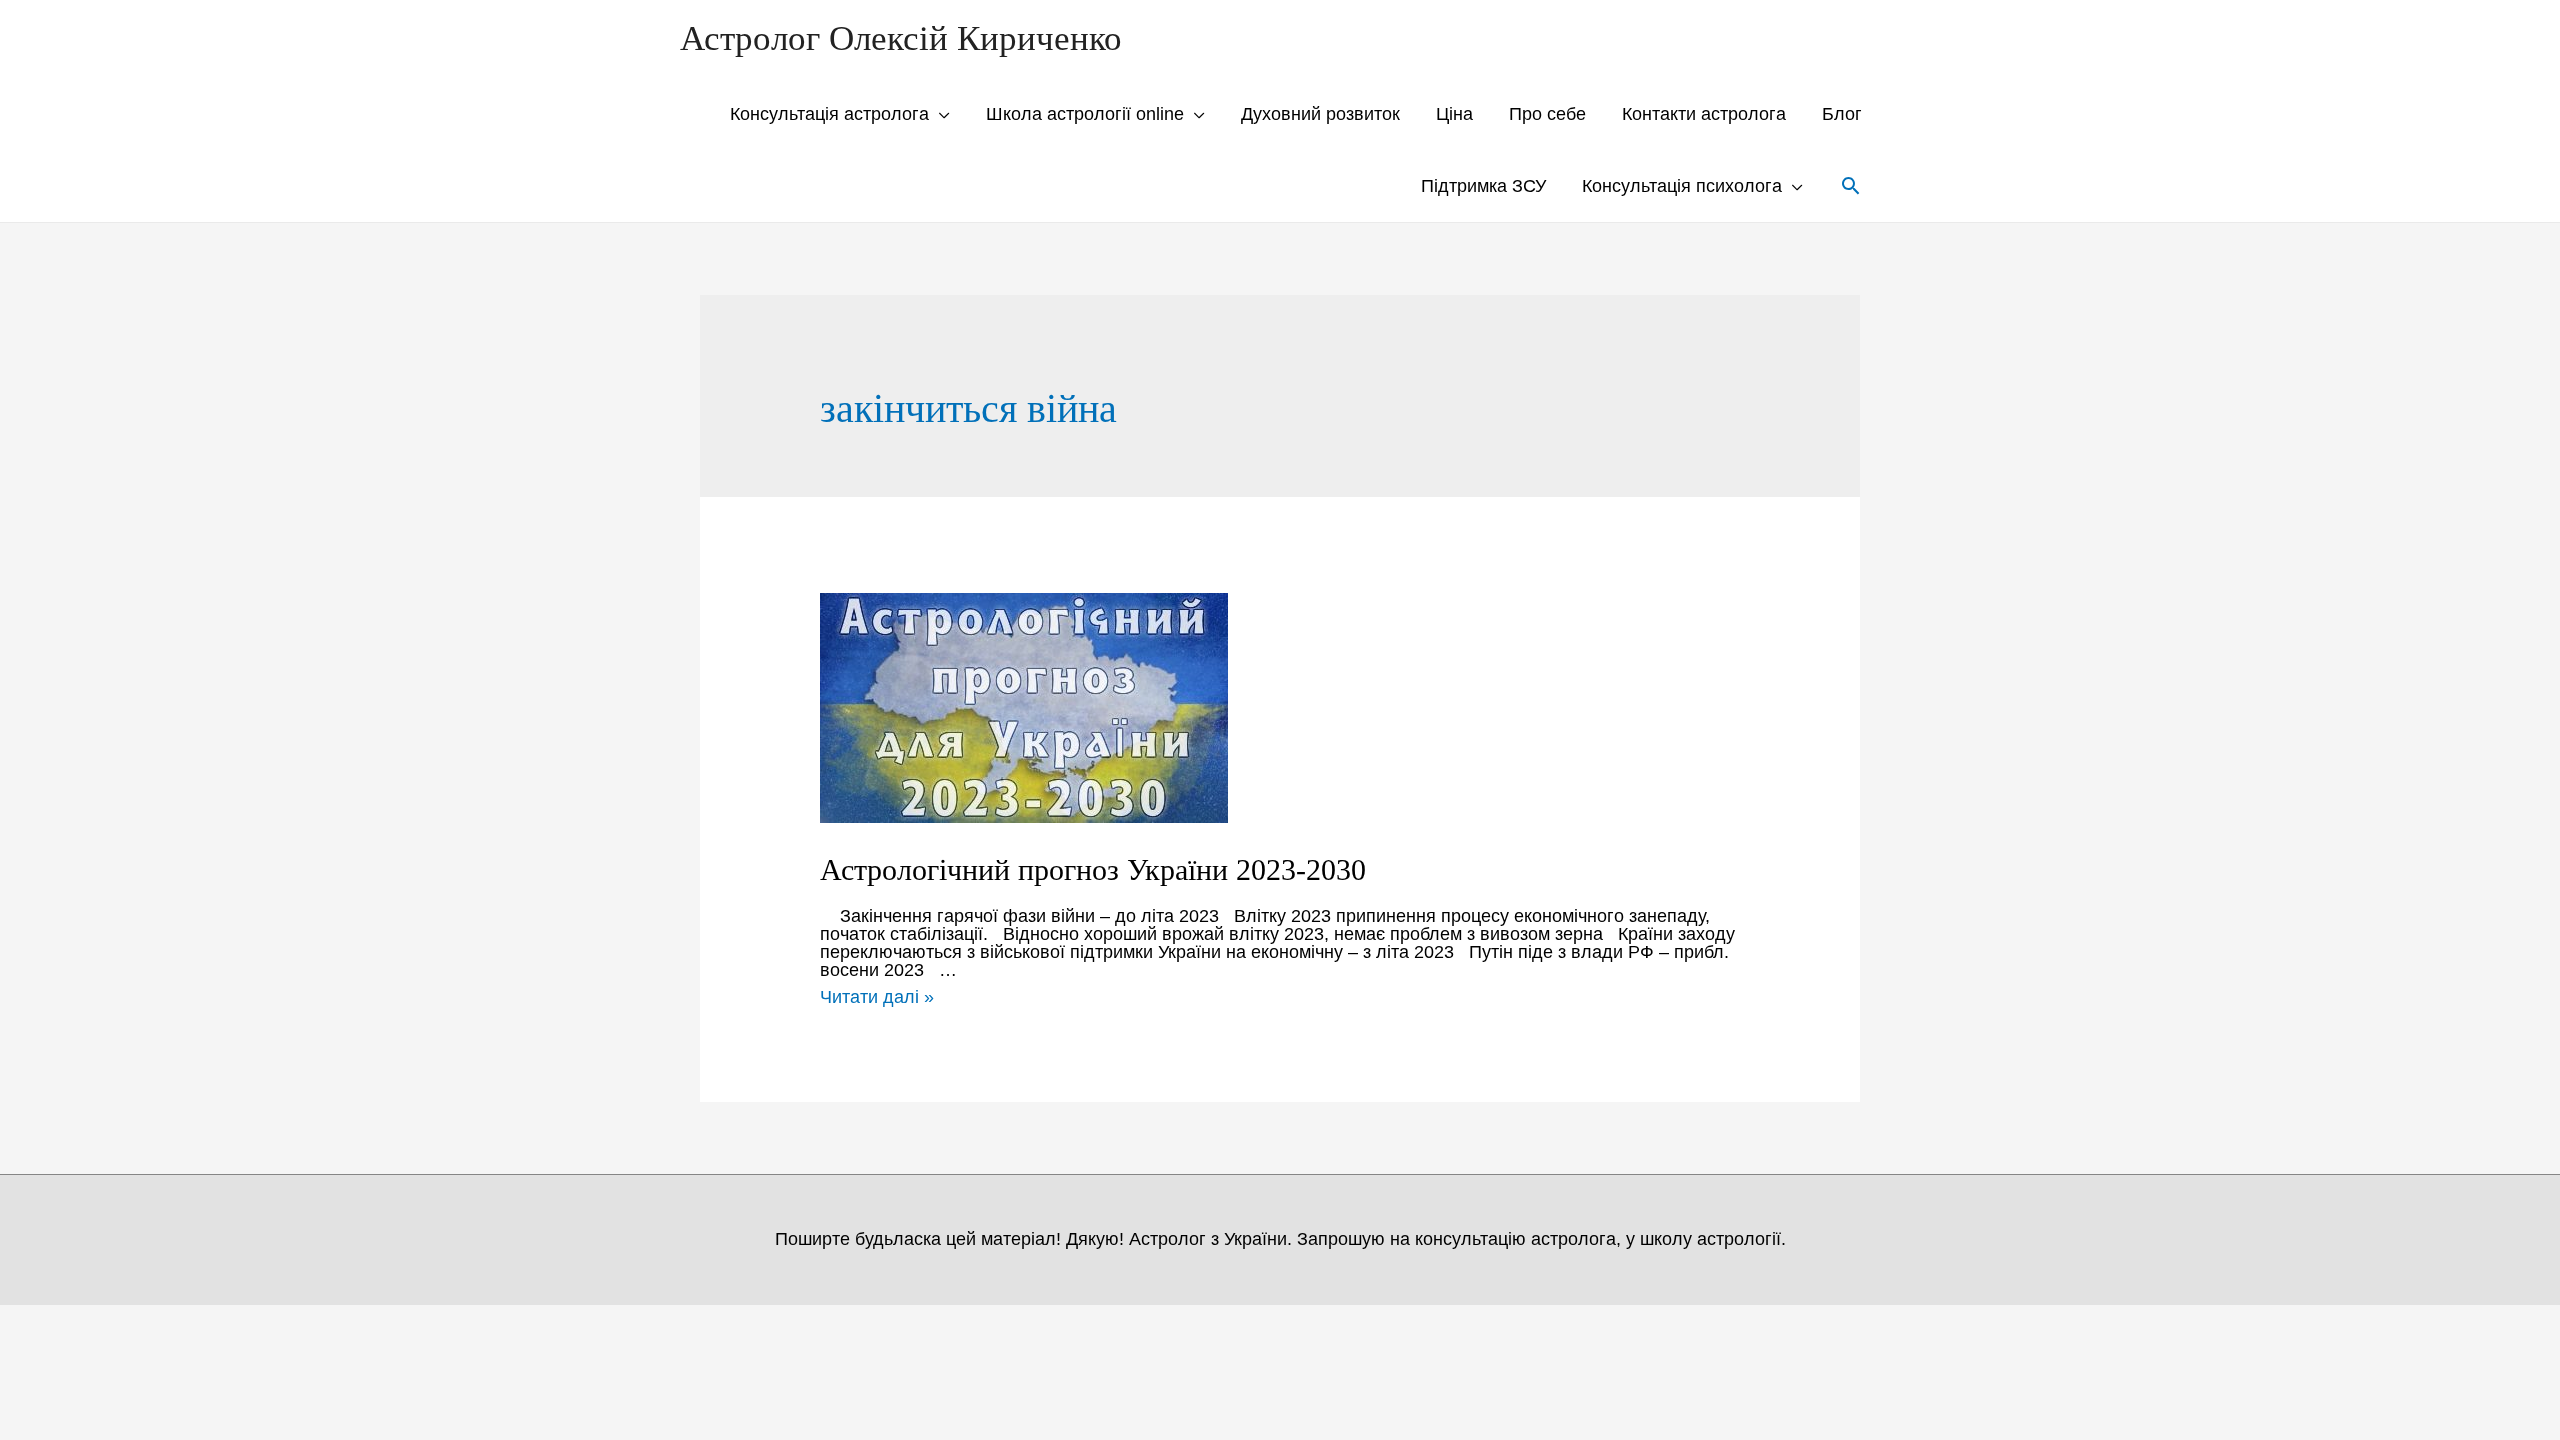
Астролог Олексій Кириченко (901, 38)
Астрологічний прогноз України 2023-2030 (1093, 869)
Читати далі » (877, 997)
